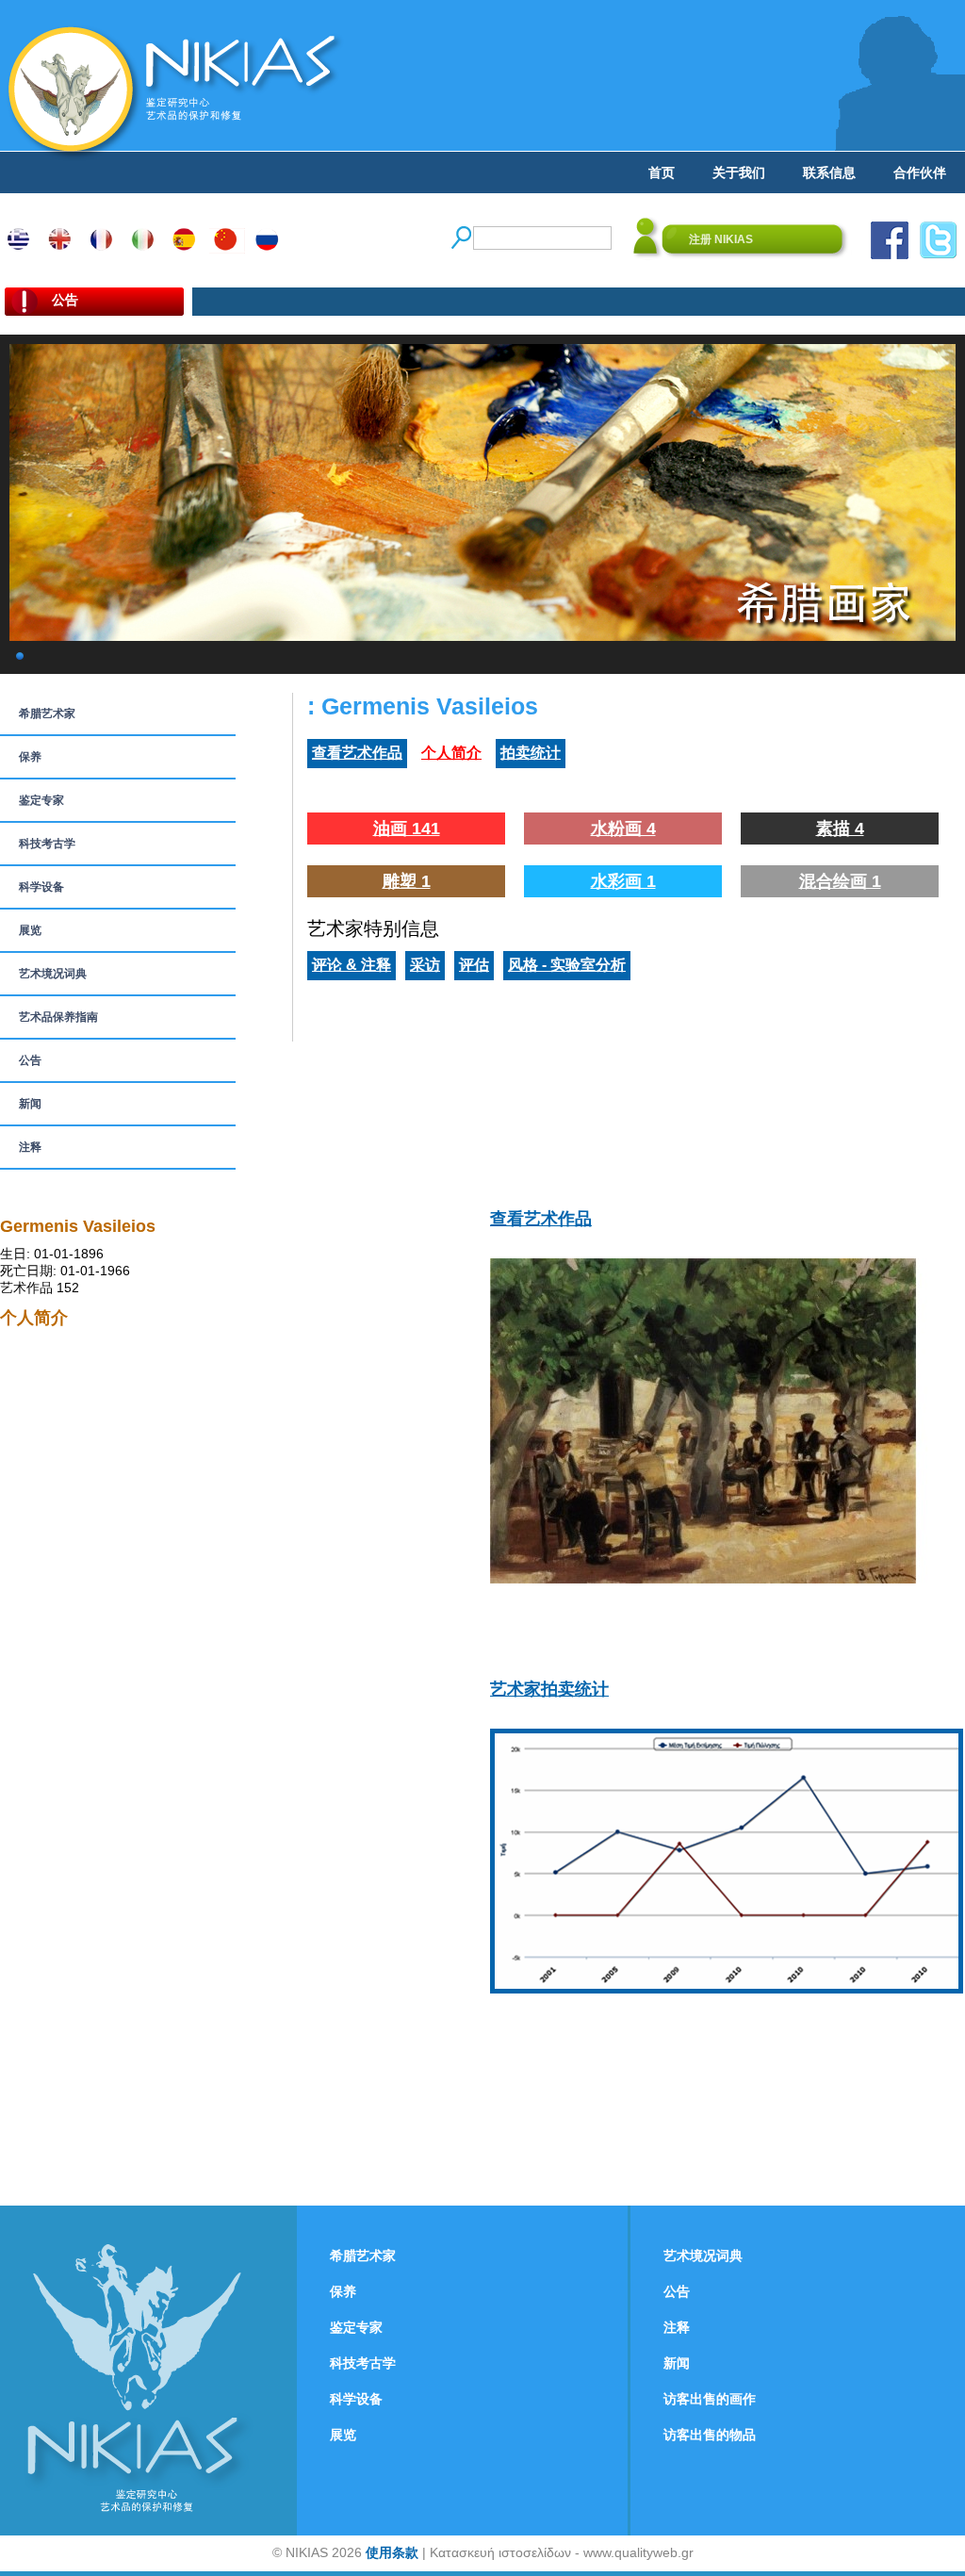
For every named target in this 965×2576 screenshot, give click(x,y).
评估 (474, 965)
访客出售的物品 (710, 2435)
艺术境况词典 (53, 974)
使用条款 (392, 2552)
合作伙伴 (920, 172)
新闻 (30, 1104)
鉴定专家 (41, 800)
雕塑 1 (407, 881)
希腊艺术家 (47, 714)
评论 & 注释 (352, 965)
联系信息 (829, 172)
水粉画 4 (623, 829)
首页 (662, 172)
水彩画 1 (623, 881)
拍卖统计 (531, 753)
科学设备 (41, 887)
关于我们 (739, 172)
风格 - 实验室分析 (567, 965)
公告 (30, 1060)
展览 (30, 930)
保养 (30, 757)
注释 (30, 1147)
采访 (425, 965)
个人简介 (451, 753)
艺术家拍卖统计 (549, 1689)
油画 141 (407, 829)
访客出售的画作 (710, 2399)
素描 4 (840, 829)
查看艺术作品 (357, 753)
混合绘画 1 (840, 881)
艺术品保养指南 (58, 1017)
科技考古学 (47, 844)
